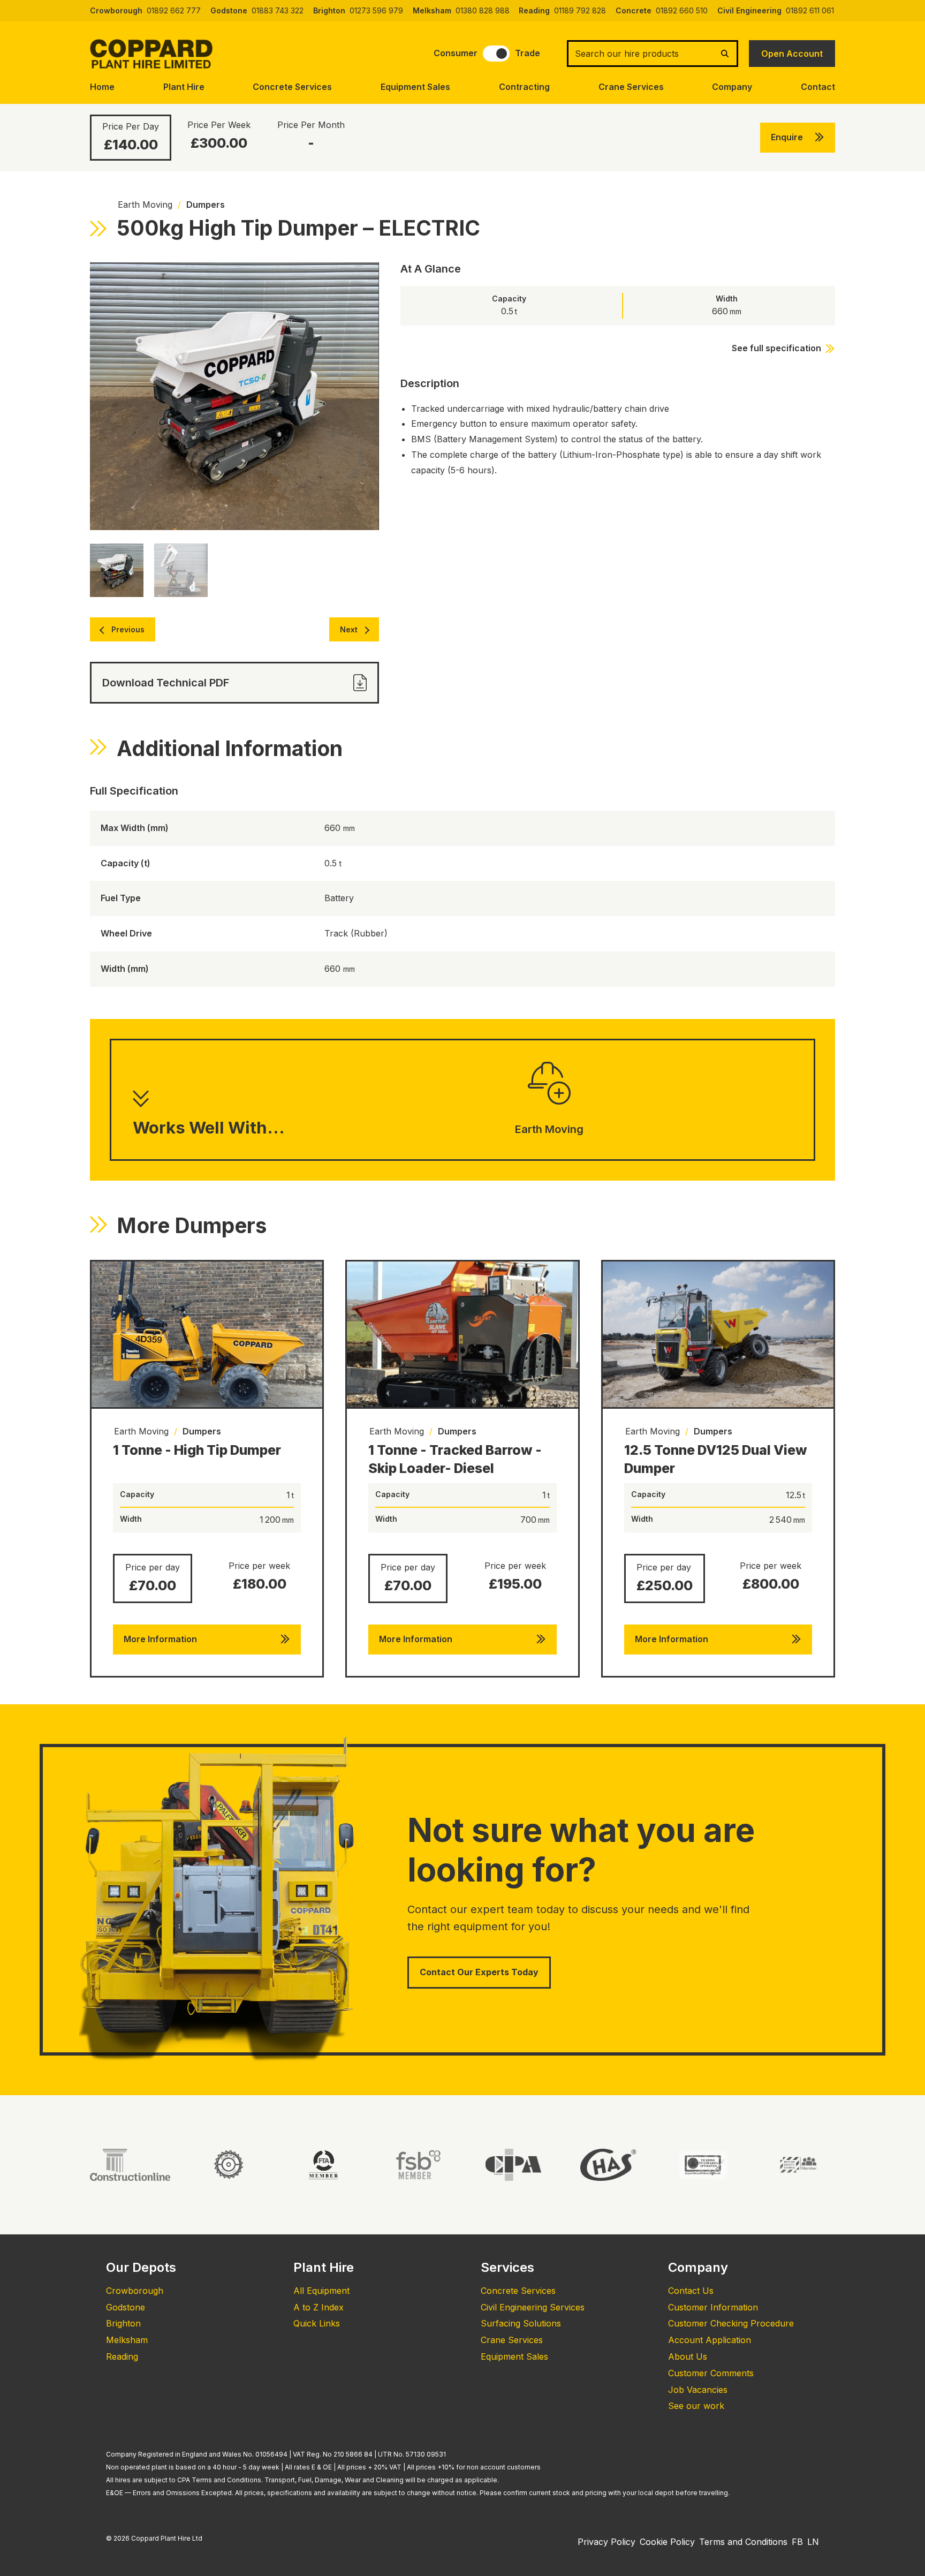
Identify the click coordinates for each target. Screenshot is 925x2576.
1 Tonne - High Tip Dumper (197, 1450)
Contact (818, 87)
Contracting (524, 87)
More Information (160, 1639)
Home (102, 87)
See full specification (776, 348)
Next (349, 629)
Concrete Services (292, 87)
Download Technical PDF (166, 683)
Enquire (787, 137)
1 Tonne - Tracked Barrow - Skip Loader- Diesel (455, 1459)
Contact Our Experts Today (479, 1972)
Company (732, 87)
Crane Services (631, 87)
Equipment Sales (415, 87)
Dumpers (206, 205)
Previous (128, 629)
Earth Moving (145, 205)
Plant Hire (184, 87)
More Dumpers (192, 1225)
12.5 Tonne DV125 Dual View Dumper (716, 1459)
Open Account (792, 54)
